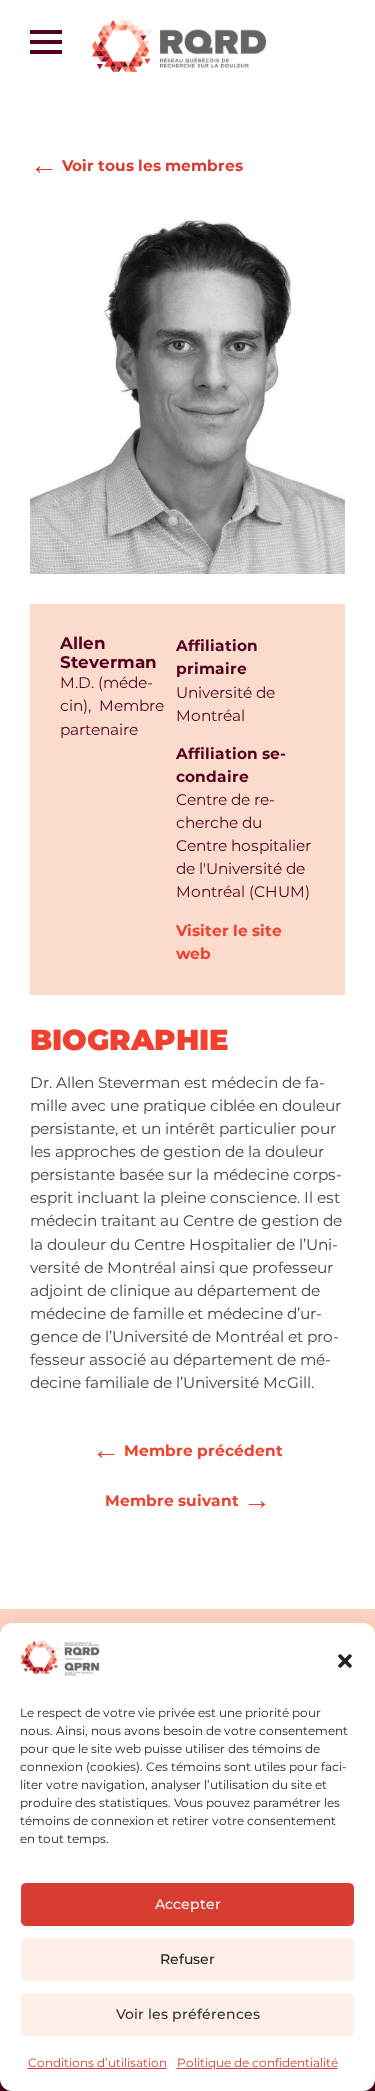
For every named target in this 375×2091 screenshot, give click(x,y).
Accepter (188, 1904)
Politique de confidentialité (257, 2062)
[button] (345, 1661)
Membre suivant (188, 1497)
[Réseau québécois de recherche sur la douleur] (200, 46)
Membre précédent (187, 1447)
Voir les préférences (188, 2014)
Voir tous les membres (136, 164)
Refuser (187, 1959)
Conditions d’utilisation (97, 2062)
